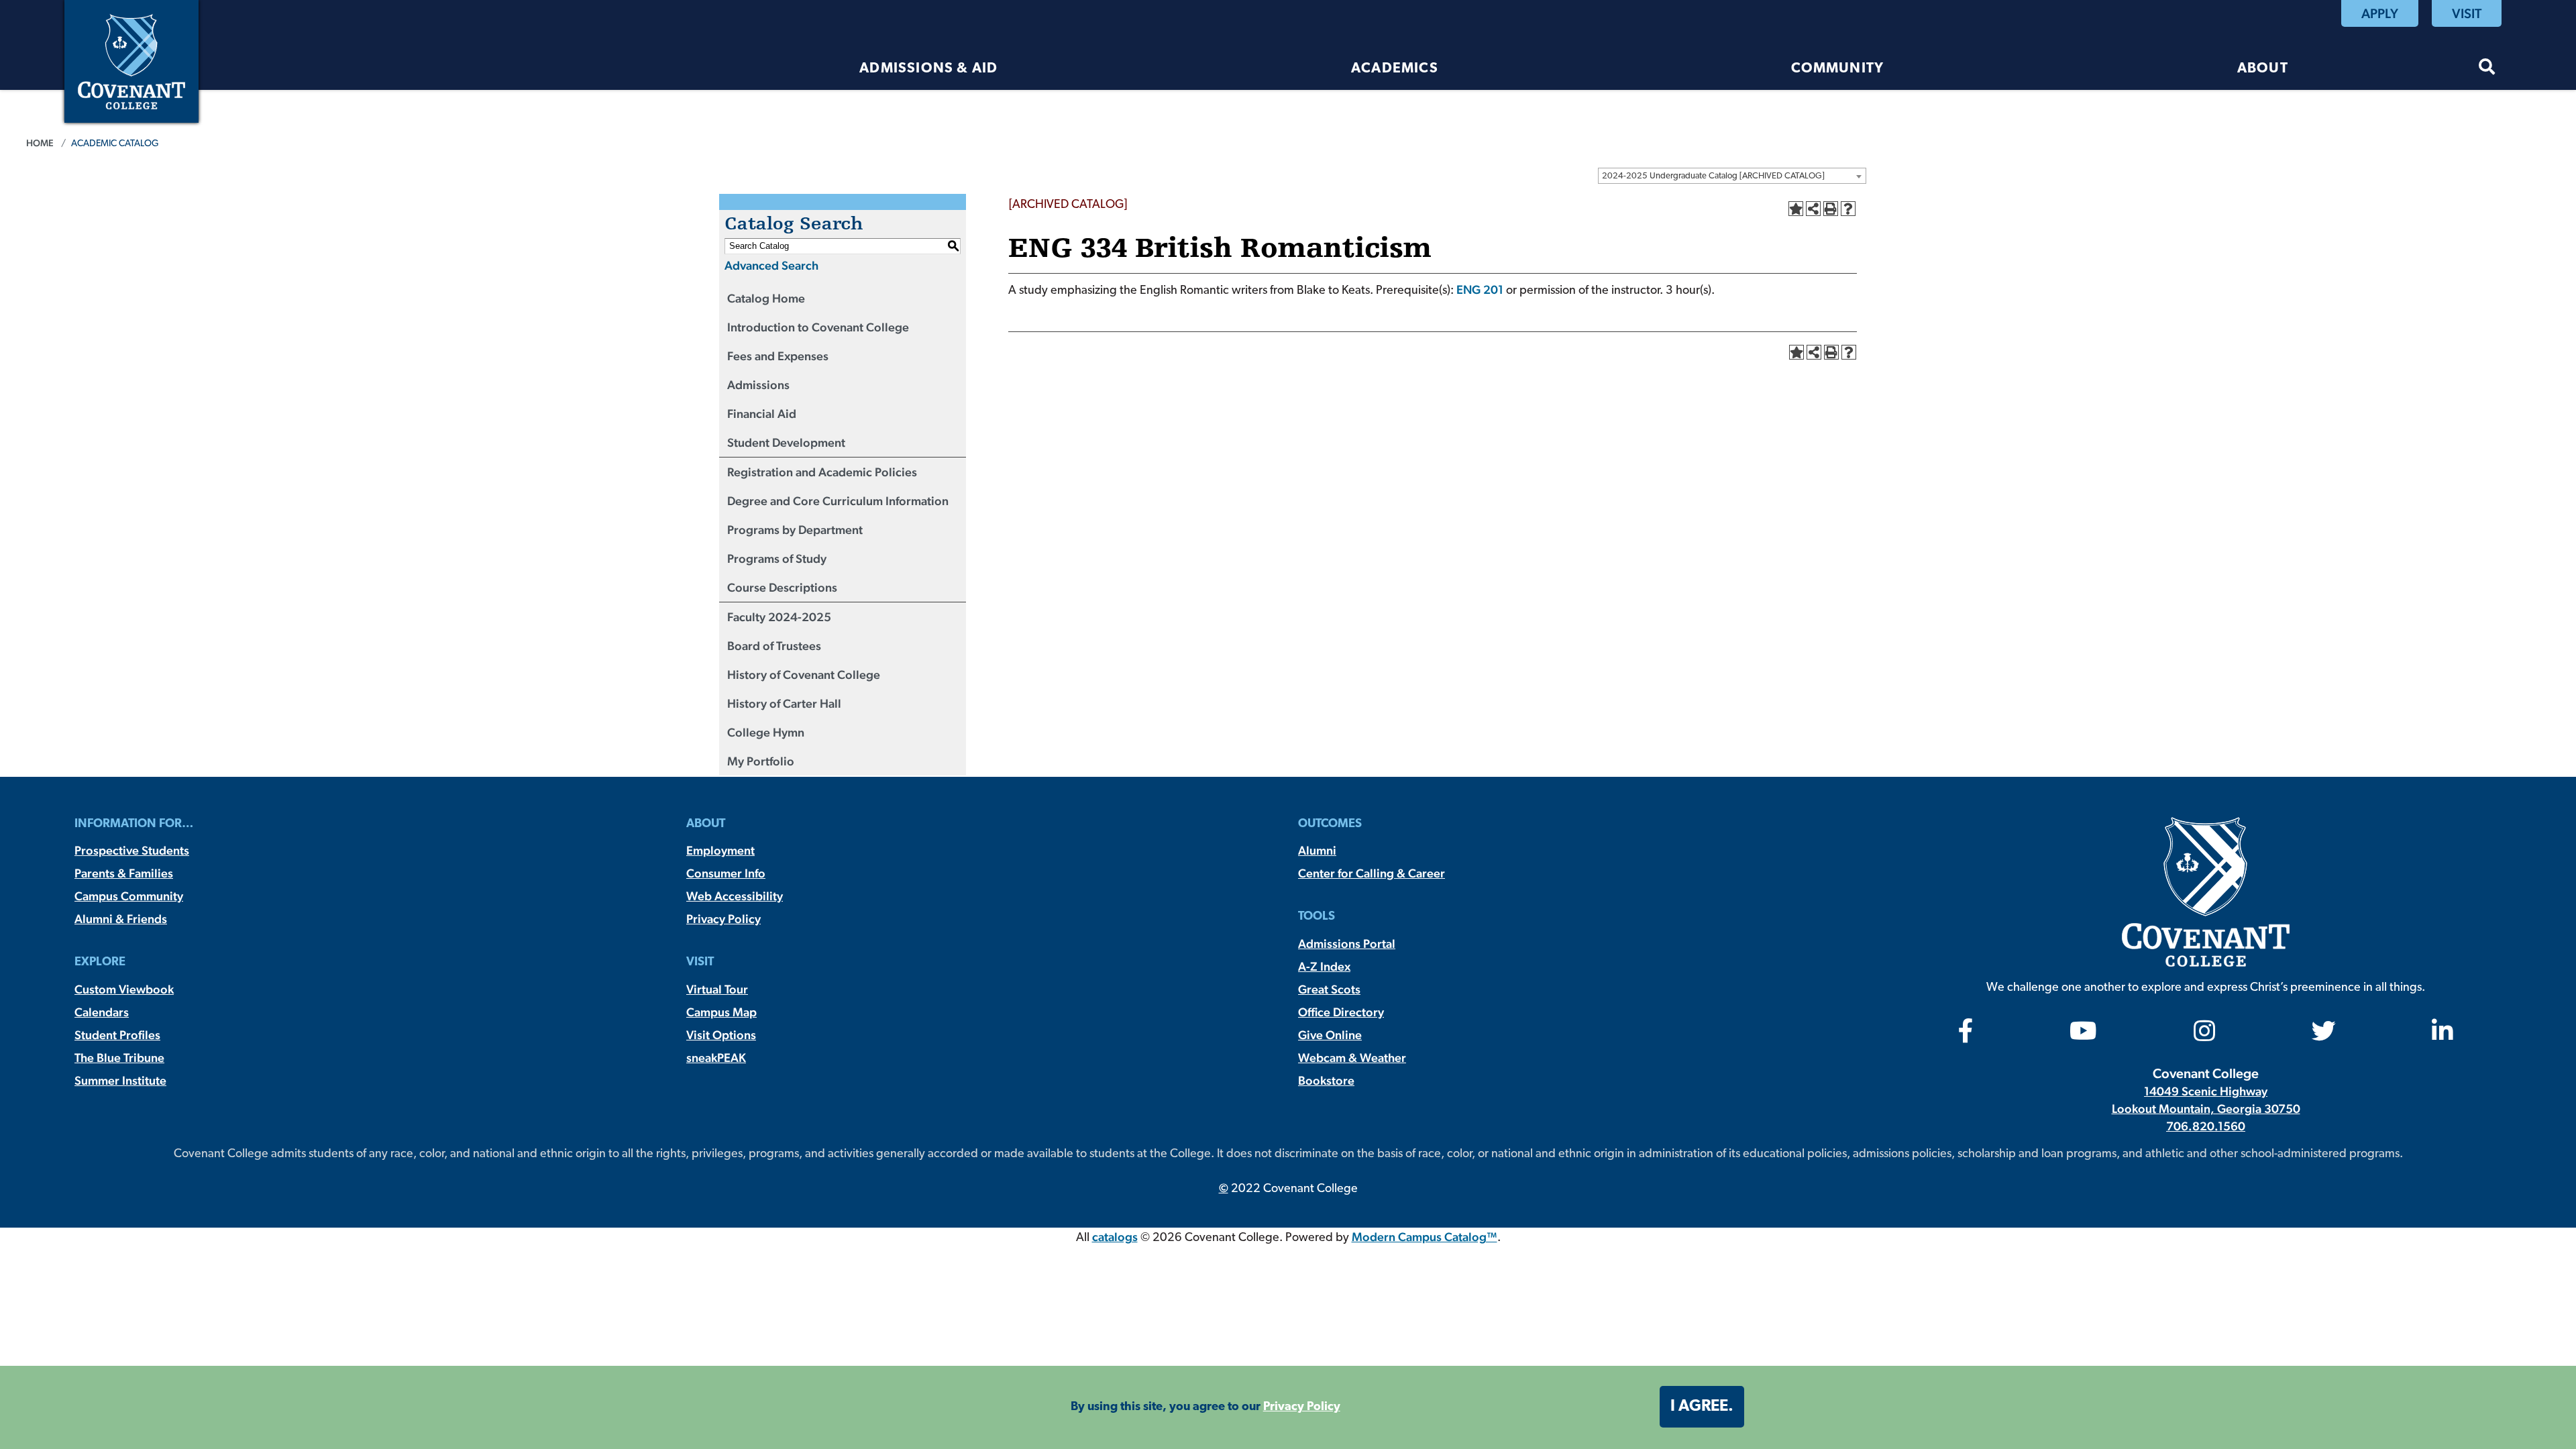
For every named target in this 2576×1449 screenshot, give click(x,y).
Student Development (786, 442)
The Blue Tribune (119, 1058)
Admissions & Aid (928, 69)
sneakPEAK (716, 1058)
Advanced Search (771, 265)
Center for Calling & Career (1372, 873)
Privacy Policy (723, 919)
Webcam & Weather (1352, 1058)
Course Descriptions (782, 587)
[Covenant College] (131, 60)
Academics (1395, 69)
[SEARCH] (2487, 69)
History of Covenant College (804, 675)
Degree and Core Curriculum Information (838, 501)
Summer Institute (120, 1080)
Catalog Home (766, 298)
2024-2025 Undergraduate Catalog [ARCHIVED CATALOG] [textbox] (1713, 176)
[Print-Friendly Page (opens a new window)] (1831, 209)
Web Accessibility (735, 896)
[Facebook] (1966, 1035)
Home (40, 143)
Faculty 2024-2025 (779, 617)
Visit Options (721, 1035)
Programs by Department (795, 530)
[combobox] (1732, 176)
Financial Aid (762, 414)
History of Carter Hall (784, 703)
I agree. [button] (1702, 1407)
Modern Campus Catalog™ (1425, 1237)
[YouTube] (2083, 1035)
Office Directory (1341, 1012)
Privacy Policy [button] (1302, 1407)
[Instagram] (2204, 1035)
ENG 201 (1480, 289)
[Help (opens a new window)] (1848, 209)
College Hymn (766, 732)
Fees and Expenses (778, 356)
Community (1837, 69)
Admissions (758, 385)
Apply (2380, 13)
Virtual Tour (717, 989)
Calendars (102, 1012)
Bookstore (1326, 1080)
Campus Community (129, 896)
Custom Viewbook (124, 989)
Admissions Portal (1347, 944)
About (2263, 69)
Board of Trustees (774, 646)
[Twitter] (2324, 1035)
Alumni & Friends (121, 919)
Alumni (1317, 850)
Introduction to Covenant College (818, 327)
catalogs (1115, 1237)
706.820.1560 (2206, 1126)
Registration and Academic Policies (822, 472)
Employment (720, 850)
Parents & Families (124, 873)
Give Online (1330, 1035)
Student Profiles (117, 1035)
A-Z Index (1324, 966)
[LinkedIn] (2443, 1035)
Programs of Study (777, 558)
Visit (2467, 13)
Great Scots (1329, 989)
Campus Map (721, 1012)
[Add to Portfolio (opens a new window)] (1796, 209)
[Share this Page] (1813, 209)
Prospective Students (132, 850)
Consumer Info (726, 873)
